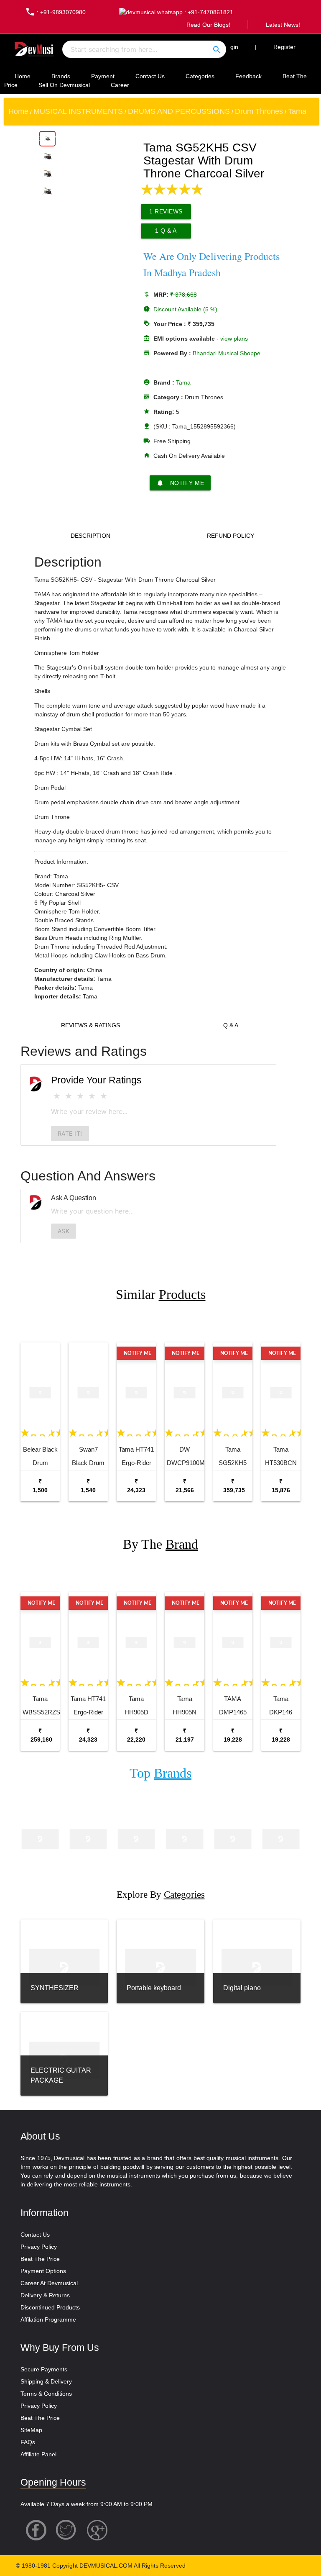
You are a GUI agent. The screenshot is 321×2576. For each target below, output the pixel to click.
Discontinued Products (50, 2307)
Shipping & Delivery (46, 2381)
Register (284, 47)
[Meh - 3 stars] (80, 1096)
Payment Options (43, 2271)
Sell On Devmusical (64, 85)
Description (90, 536)
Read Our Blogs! (208, 25)
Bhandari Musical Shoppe (227, 353)
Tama (183, 382)
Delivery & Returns (45, 2295)
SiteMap (31, 2430)
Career (120, 85)
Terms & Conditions (46, 2394)
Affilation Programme (48, 2319)
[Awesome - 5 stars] (104, 1096)
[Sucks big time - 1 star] (57, 1096)
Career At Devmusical (49, 2283)
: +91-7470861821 (208, 12)
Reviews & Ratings (90, 1025)
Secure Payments (44, 2369)
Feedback (248, 76)
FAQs (28, 2442)
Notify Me (180, 483)
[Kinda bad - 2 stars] (69, 1096)
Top (160, 1773)
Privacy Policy (39, 2247)
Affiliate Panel (38, 2454)
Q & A (231, 1025)
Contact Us (150, 76)
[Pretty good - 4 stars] (92, 1096)
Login (231, 47)
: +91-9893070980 (55, 12)
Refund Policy (231, 536)
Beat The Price (40, 2259)
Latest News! (283, 25)
